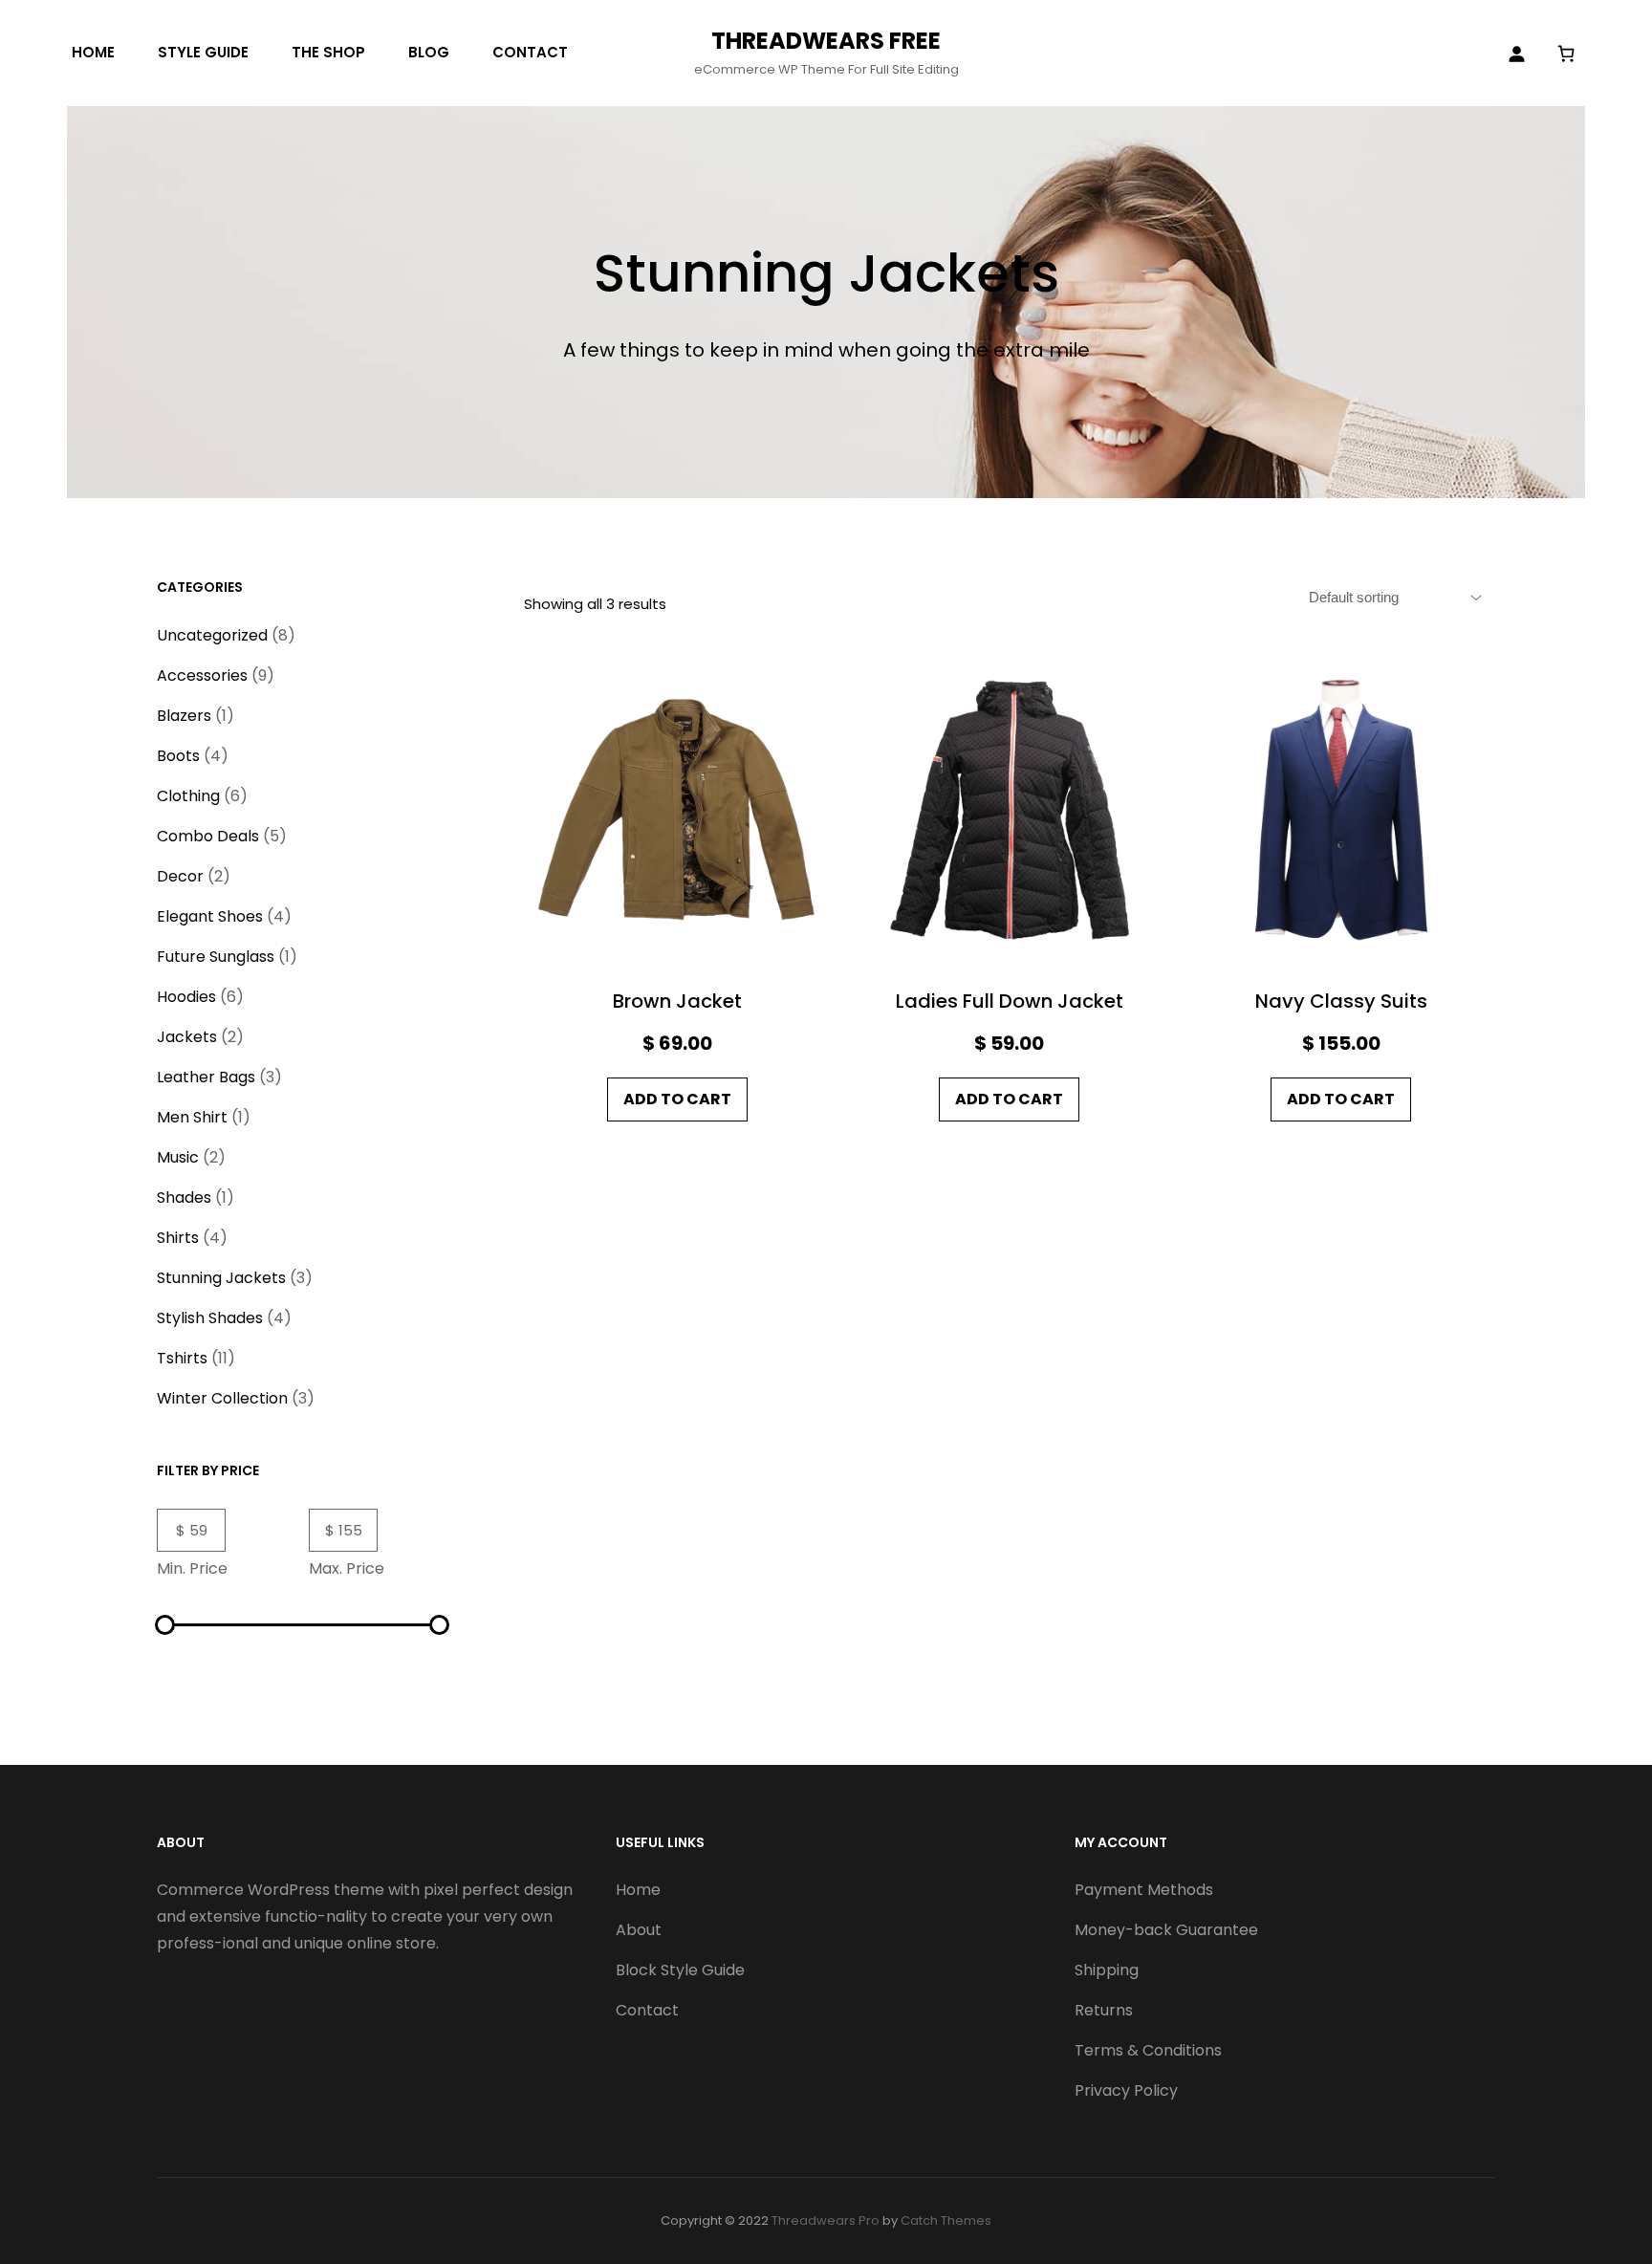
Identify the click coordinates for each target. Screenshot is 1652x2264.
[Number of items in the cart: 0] (1565, 53)
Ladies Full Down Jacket (1010, 1001)
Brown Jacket (677, 1001)
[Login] (1516, 54)
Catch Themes (946, 2220)
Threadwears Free (826, 41)
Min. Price (192, 1568)
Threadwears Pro (826, 2220)
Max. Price (347, 1568)
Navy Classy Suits (1341, 1001)
